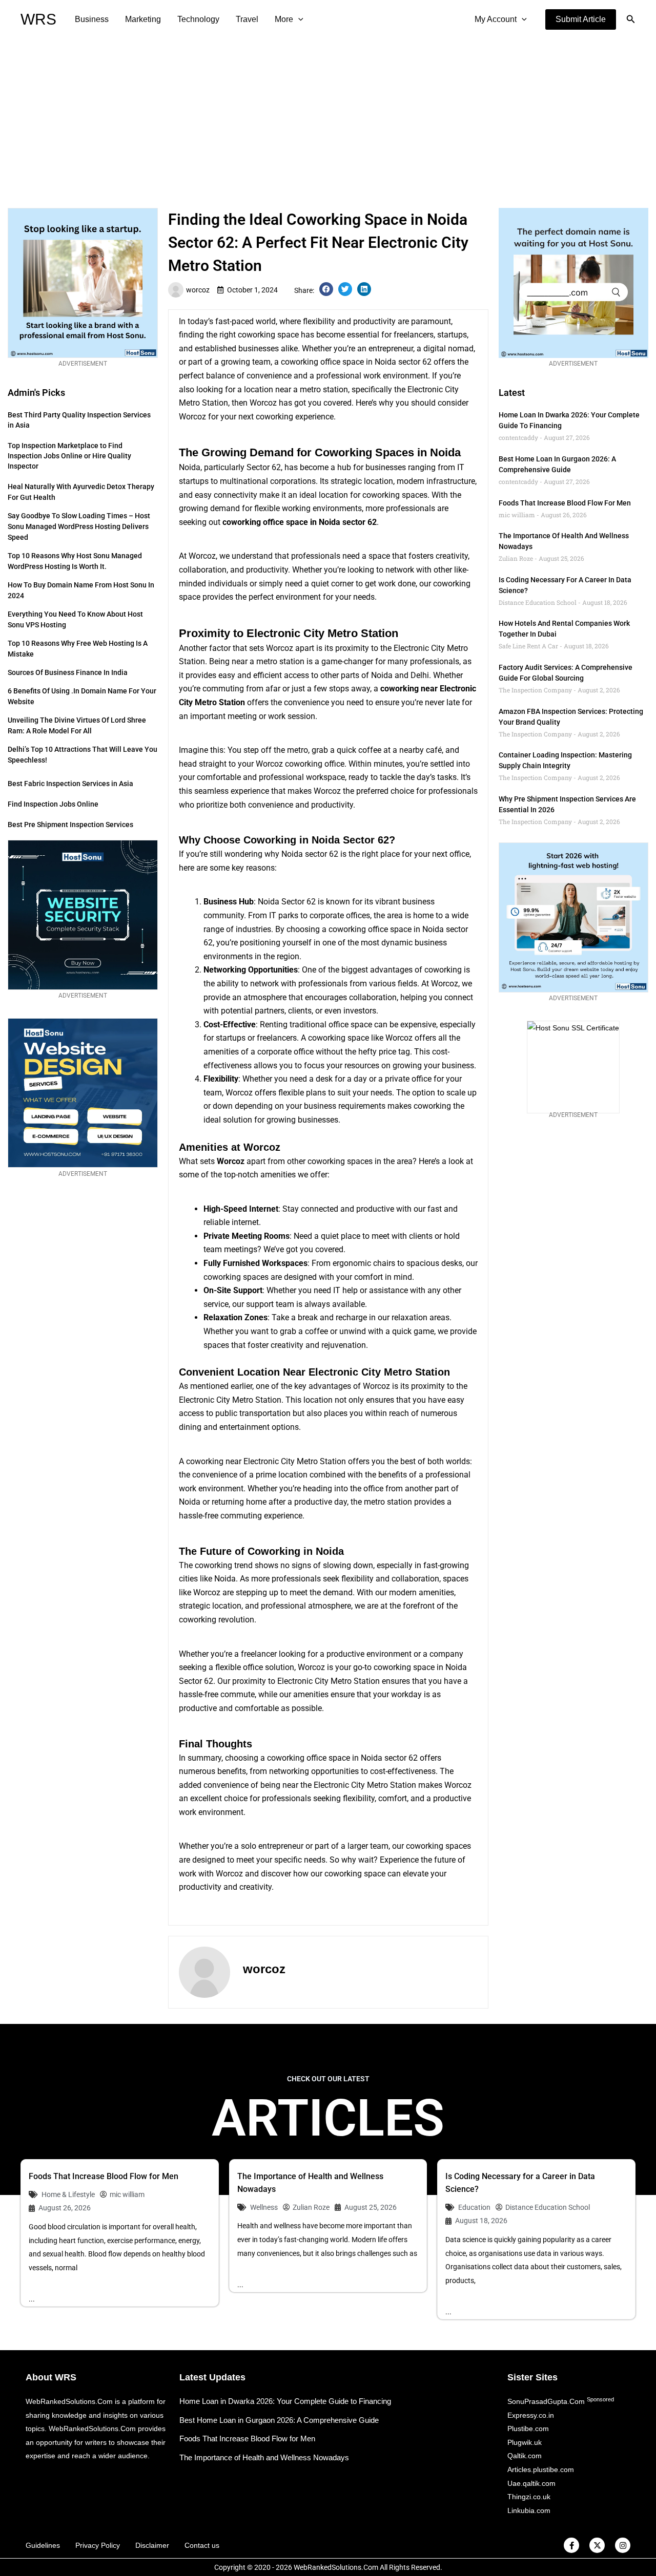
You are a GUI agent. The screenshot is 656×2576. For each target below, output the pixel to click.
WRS (38, 19)
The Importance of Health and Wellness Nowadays (264, 2457)
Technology (198, 19)
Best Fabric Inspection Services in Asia (70, 784)
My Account (496, 19)
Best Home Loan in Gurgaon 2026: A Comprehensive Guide (279, 2420)
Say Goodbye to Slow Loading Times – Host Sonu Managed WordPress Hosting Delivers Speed (79, 526)
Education (474, 2207)
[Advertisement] (328, 116)
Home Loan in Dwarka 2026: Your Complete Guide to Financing (285, 2401)
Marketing (143, 19)
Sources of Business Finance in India (68, 672)
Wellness (264, 2207)
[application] (298, 19)
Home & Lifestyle (68, 2194)
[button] (581, 19)
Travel (247, 19)
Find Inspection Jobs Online (53, 804)
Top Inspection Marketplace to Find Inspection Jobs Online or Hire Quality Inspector (69, 456)
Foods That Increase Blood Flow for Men (565, 503)
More (284, 19)
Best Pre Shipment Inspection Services (70, 825)
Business (92, 19)
